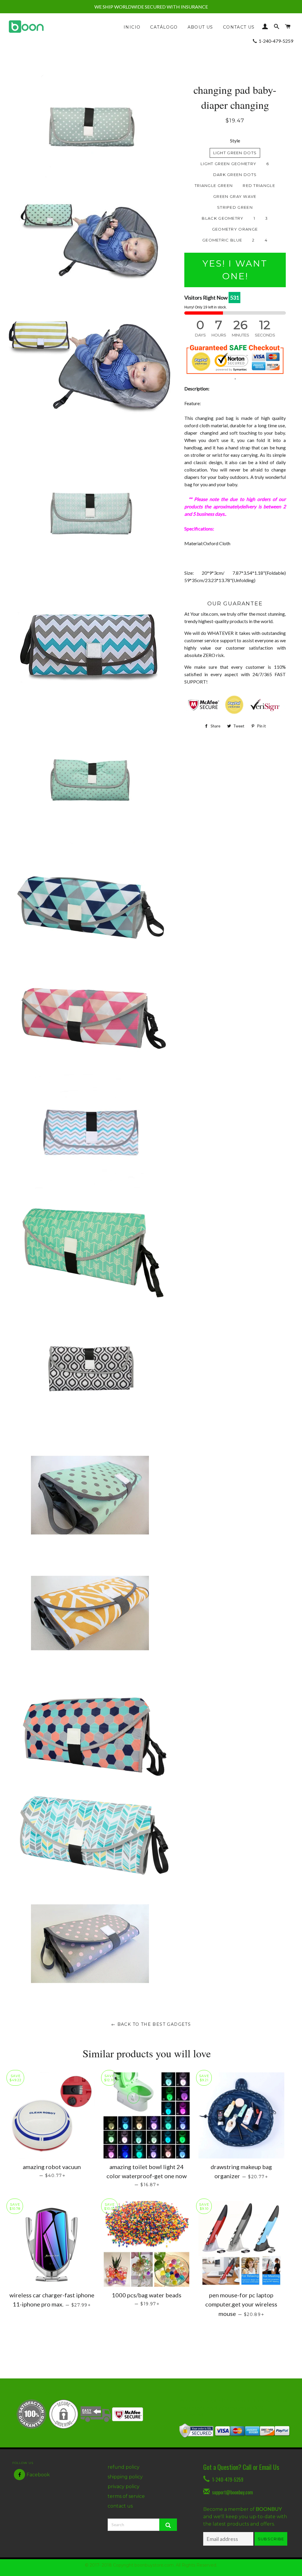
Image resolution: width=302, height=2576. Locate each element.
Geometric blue (222, 240)
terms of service (126, 2496)
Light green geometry (228, 164)
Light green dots (235, 153)
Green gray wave (235, 196)
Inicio (132, 27)
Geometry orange (235, 229)
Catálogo (164, 27)
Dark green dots (235, 175)
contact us (120, 2506)
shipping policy (125, 2477)
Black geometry (223, 218)
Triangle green (214, 185)
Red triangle (259, 185)
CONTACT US (239, 27)
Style (235, 141)
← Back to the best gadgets (151, 2024)
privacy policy (124, 2487)
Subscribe (271, 2539)
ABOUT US (200, 27)
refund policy (124, 2467)
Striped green (235, 207)
